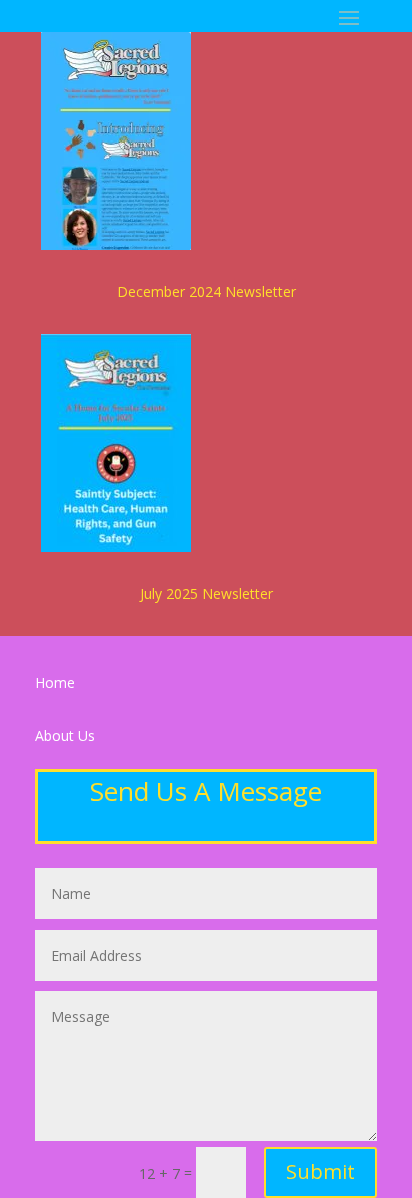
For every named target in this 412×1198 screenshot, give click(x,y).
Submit (320, 1171)
